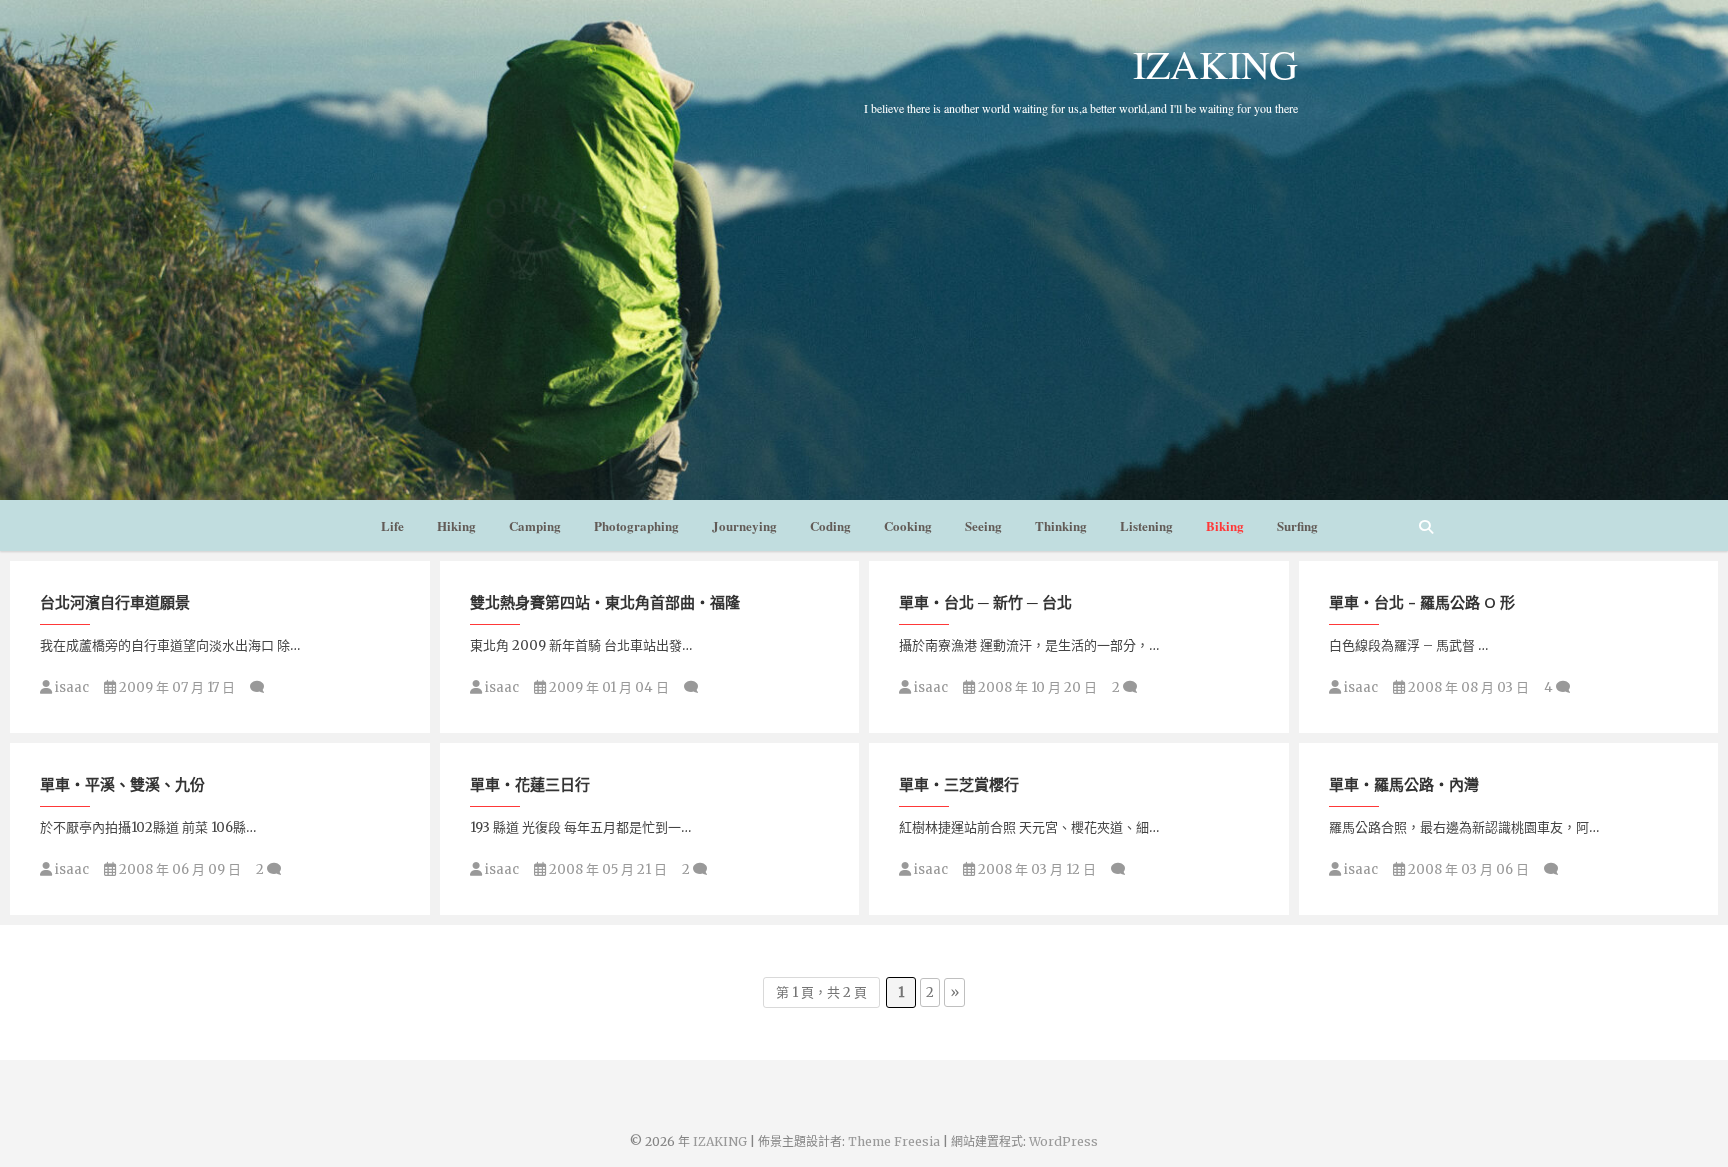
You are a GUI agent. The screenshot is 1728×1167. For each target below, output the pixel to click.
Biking (1225, 525)
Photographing (636, 525)
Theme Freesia (894, 1141)
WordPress (1063, 1141)
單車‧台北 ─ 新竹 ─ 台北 (985, 602)
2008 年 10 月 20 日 (1036, 687)
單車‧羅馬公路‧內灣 (1404, 784)
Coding (830, 525)
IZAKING (1215, 64)
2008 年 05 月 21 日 (606, 869)
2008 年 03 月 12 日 (1035, 869)
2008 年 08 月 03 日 (1467, 687)
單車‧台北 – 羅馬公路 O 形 (1422, 602)
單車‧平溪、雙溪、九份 (122, 784)
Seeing (983, 525)
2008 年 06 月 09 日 (178, 869)
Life (392, 525)
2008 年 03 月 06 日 (1467, 869)
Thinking (1061, 525)
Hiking (456, 525)
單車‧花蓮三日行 (530, 784)
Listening (1146, 525)
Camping (535, 525)
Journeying (744, 525)
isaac (70, 687)
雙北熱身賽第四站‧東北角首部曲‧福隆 (605, 602)
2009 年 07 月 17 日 (175, 687)
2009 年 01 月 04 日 (607, 687)
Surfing (1297, 525)
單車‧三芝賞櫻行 (959, 784)
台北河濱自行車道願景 (115, 602)
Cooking (908, 525)
